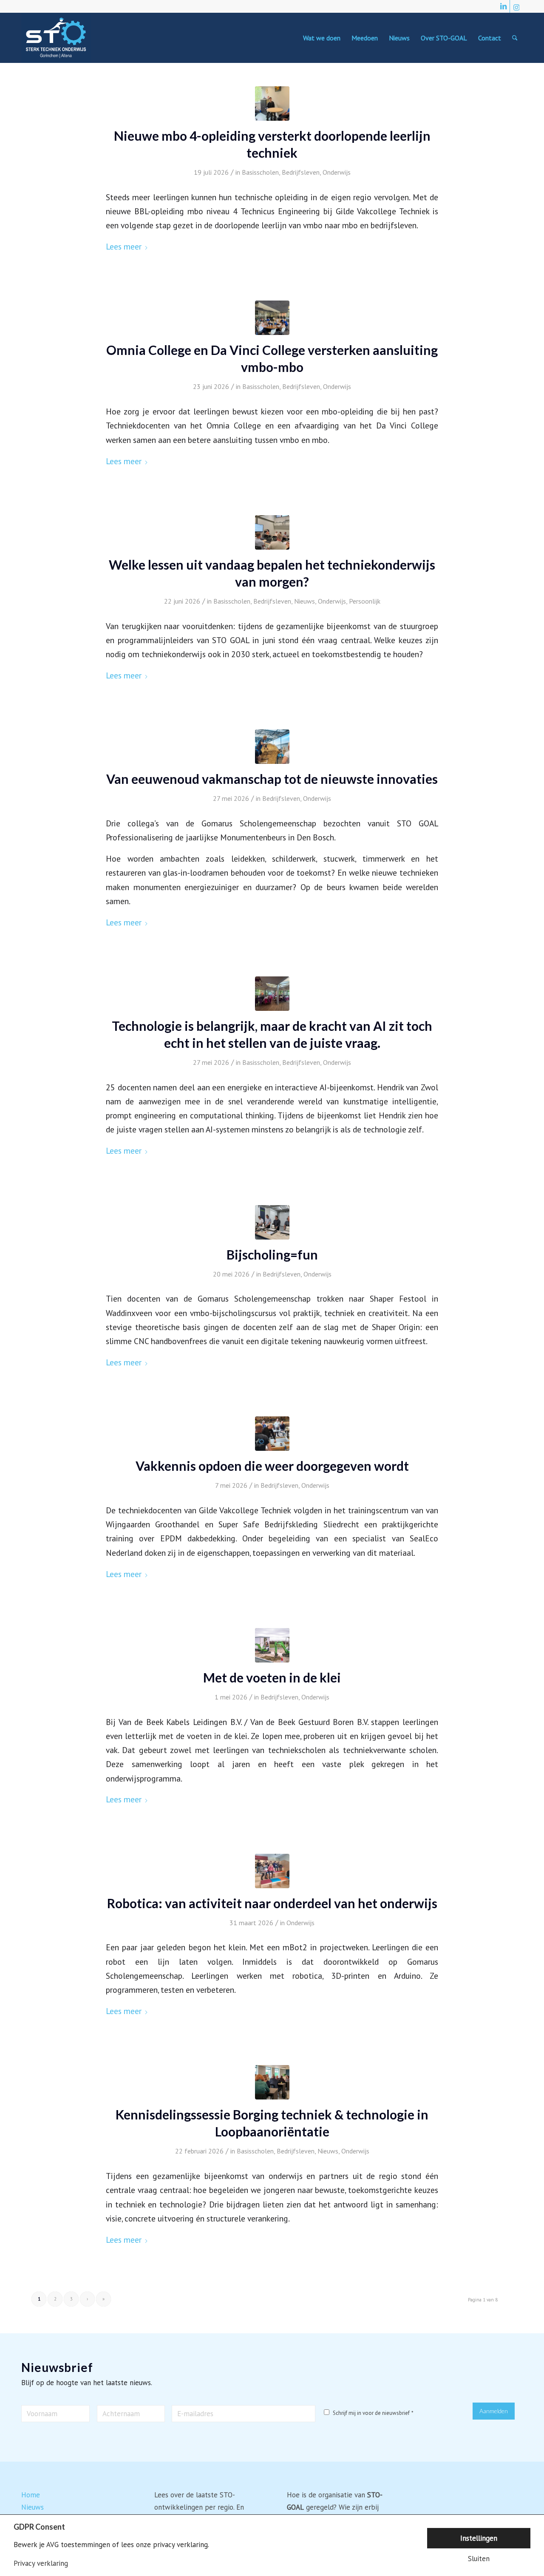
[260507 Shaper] (272, 1222)
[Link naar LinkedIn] (503, 6)
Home (31, 2495)
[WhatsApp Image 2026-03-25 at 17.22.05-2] (272, 1871)
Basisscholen (260, 172)
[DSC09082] (272, 1645)
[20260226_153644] (272, 2082)
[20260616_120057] (272, 104)
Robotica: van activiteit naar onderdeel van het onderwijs (272, 1903)
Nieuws (305, 601)
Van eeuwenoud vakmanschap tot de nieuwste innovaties (272, 779)
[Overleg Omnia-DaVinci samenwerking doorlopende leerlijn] (272, 318)
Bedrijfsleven (301, 172)
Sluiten (479, 2559)
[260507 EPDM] (272, 1434)
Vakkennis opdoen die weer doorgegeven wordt (272, 1466)
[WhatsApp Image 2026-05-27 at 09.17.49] (272, 747)
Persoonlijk (365, 601)
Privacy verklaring (41, 2563)
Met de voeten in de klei (272, 1677)
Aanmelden (494, 2411)
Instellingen (479, 2538)
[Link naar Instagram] (516, 6)
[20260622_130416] (272, 532)
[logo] (56, 38)
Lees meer (124, 246)
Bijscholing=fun (272, 1254)
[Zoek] (515, 38)
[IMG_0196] (272, 994)
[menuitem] (322, 38)
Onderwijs (337, 172)
